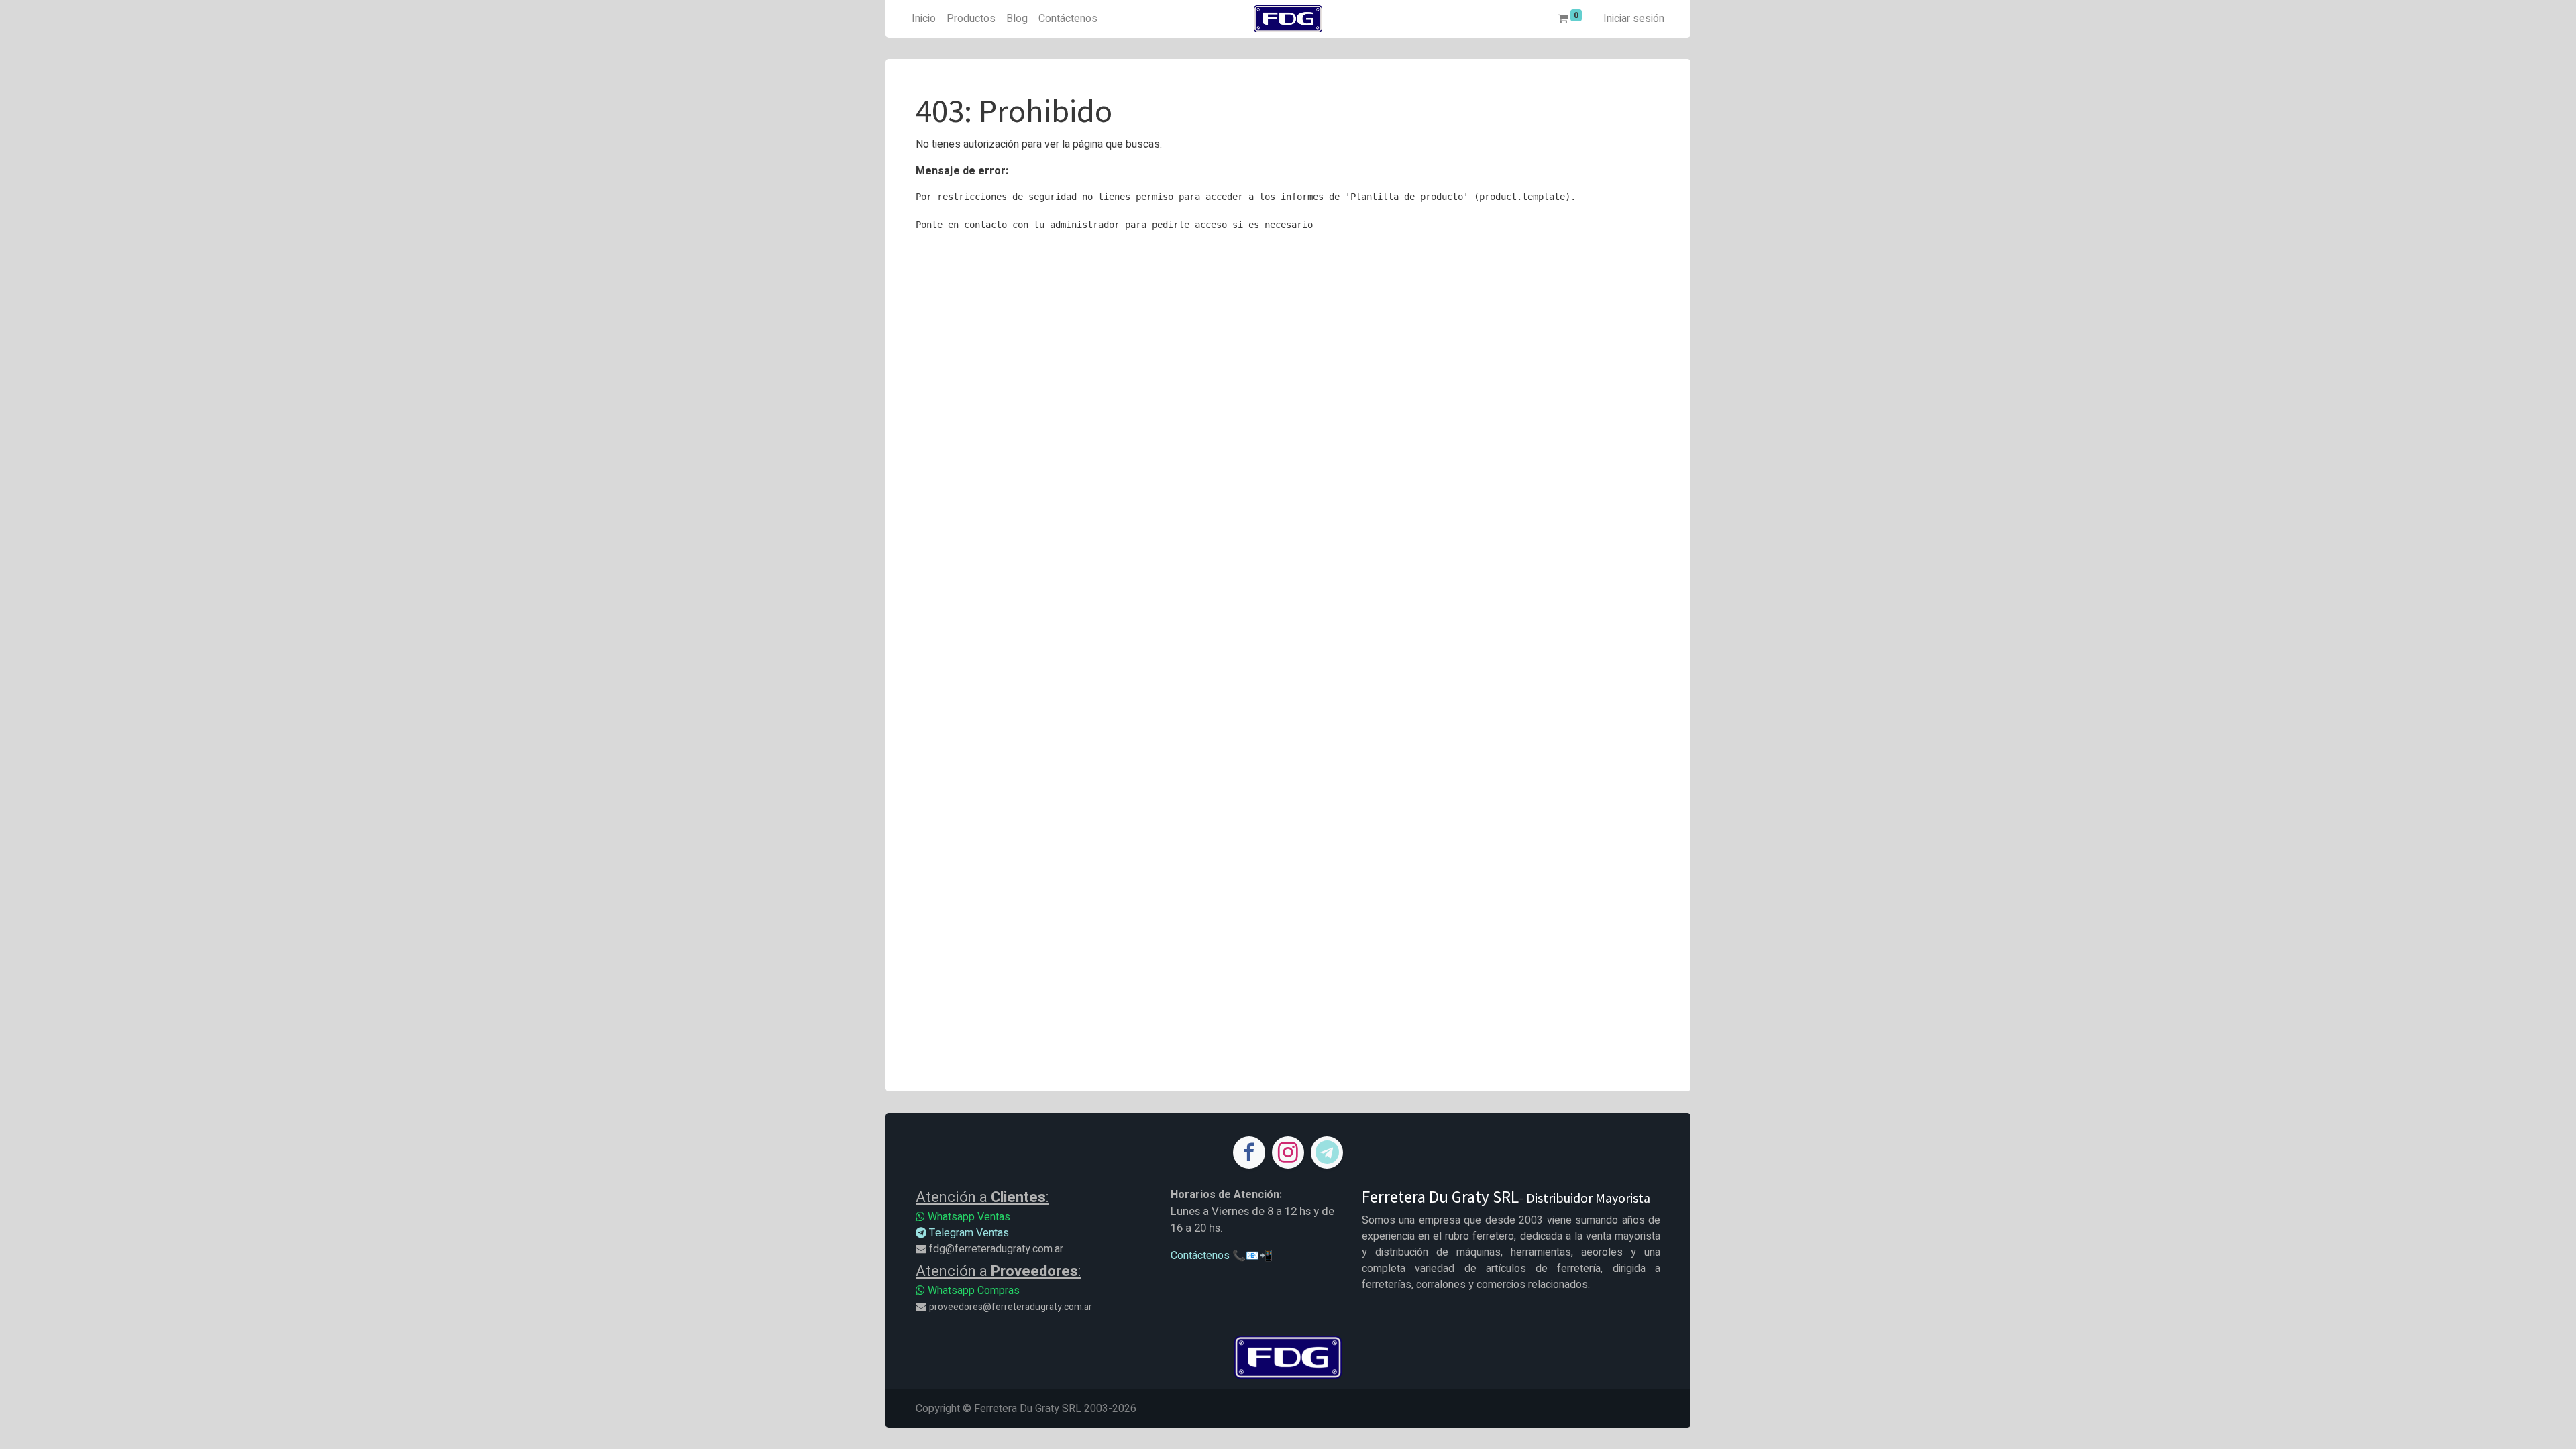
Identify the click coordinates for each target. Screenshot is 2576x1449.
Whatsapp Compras (972, 1291)
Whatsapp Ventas (968, 1217)
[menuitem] (924, 19)
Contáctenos (1200, 1256)
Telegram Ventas (968, 1233)
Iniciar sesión (1634, 19)
